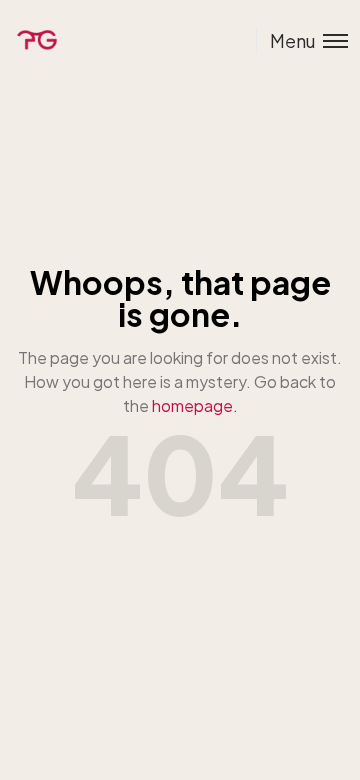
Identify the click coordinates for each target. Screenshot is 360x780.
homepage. (195, 405)
